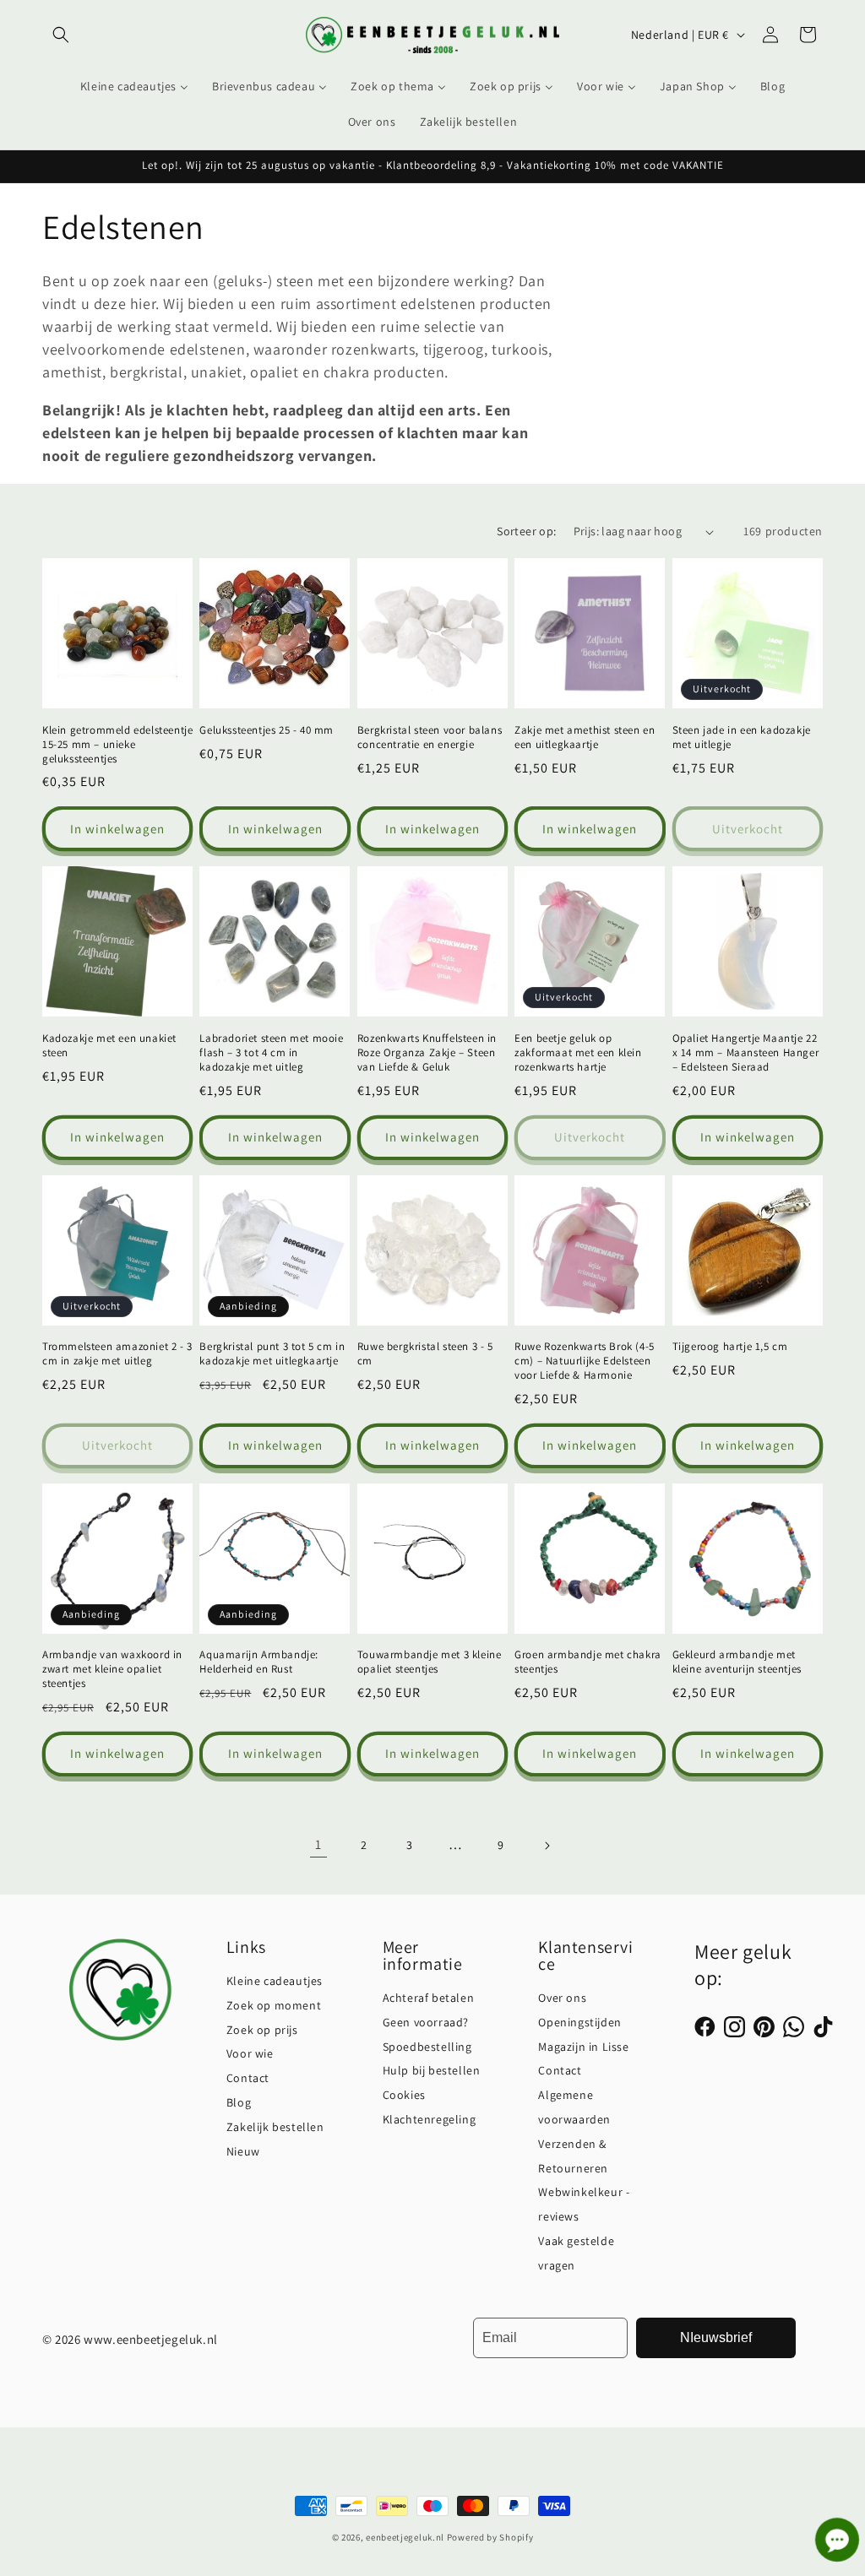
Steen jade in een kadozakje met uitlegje (742, 738)
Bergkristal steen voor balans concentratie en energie (430, 738)
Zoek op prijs (262, 2030)
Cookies (404, 2095)
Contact (248, 2078)
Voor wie (250, 2053)
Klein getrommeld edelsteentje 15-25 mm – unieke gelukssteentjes (117, 745)
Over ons (562, 1998)
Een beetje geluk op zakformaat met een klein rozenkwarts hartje (578, 1053)
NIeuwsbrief (716, 2337)
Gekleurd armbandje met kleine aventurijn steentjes (737, 1662)
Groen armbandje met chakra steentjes (588, 1662)
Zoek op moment (274, 2005)
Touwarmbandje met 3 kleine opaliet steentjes (430, 1662)
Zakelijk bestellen (275, 2127)
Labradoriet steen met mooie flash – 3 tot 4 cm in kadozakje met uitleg (271, 1053)
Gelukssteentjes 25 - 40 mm (267, 730)
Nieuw (243, 2151)
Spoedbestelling (427, 2047)
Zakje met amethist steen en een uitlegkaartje (585, 738)
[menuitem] (134, 86)
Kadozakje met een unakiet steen (109, 1046)
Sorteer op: (526, 531)
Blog (239, 2102)
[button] (61, 35)
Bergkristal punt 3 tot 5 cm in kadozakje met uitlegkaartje (272, 1354)
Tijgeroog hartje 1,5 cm (730, 1347)
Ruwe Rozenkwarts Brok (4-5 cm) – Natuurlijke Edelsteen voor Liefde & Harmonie (585, 1361)
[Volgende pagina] (547, 1846)
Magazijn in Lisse (583, 2047)
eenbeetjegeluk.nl (405, 2537)
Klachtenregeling (430, 2119)
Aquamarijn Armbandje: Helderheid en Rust (259, 1662)
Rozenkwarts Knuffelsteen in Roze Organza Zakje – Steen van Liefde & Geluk (427, 1053)
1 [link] (318, 1844)
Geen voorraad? (426, 2022)
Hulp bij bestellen (432, 2070)
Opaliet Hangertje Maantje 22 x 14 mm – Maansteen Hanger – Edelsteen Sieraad (746, 1053)
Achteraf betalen (429, 1998)
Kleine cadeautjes (275, 1981)
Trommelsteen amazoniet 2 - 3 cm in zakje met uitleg (117, 1354)
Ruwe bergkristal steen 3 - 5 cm (425, 1354)
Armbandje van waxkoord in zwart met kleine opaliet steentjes (112, 1669)
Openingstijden (579, 2022)
